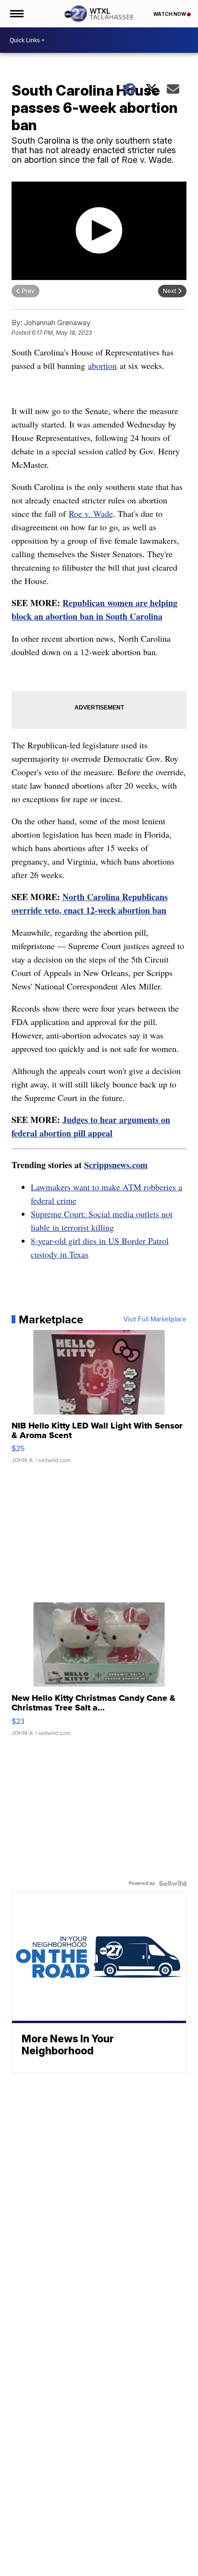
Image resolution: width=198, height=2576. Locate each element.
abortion (102, 366)
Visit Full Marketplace (155, 1319)
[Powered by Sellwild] (173, 1883)
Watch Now (170, 14)
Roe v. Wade (91, 513)
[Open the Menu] (16, 14)
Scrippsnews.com (116, 1165)
